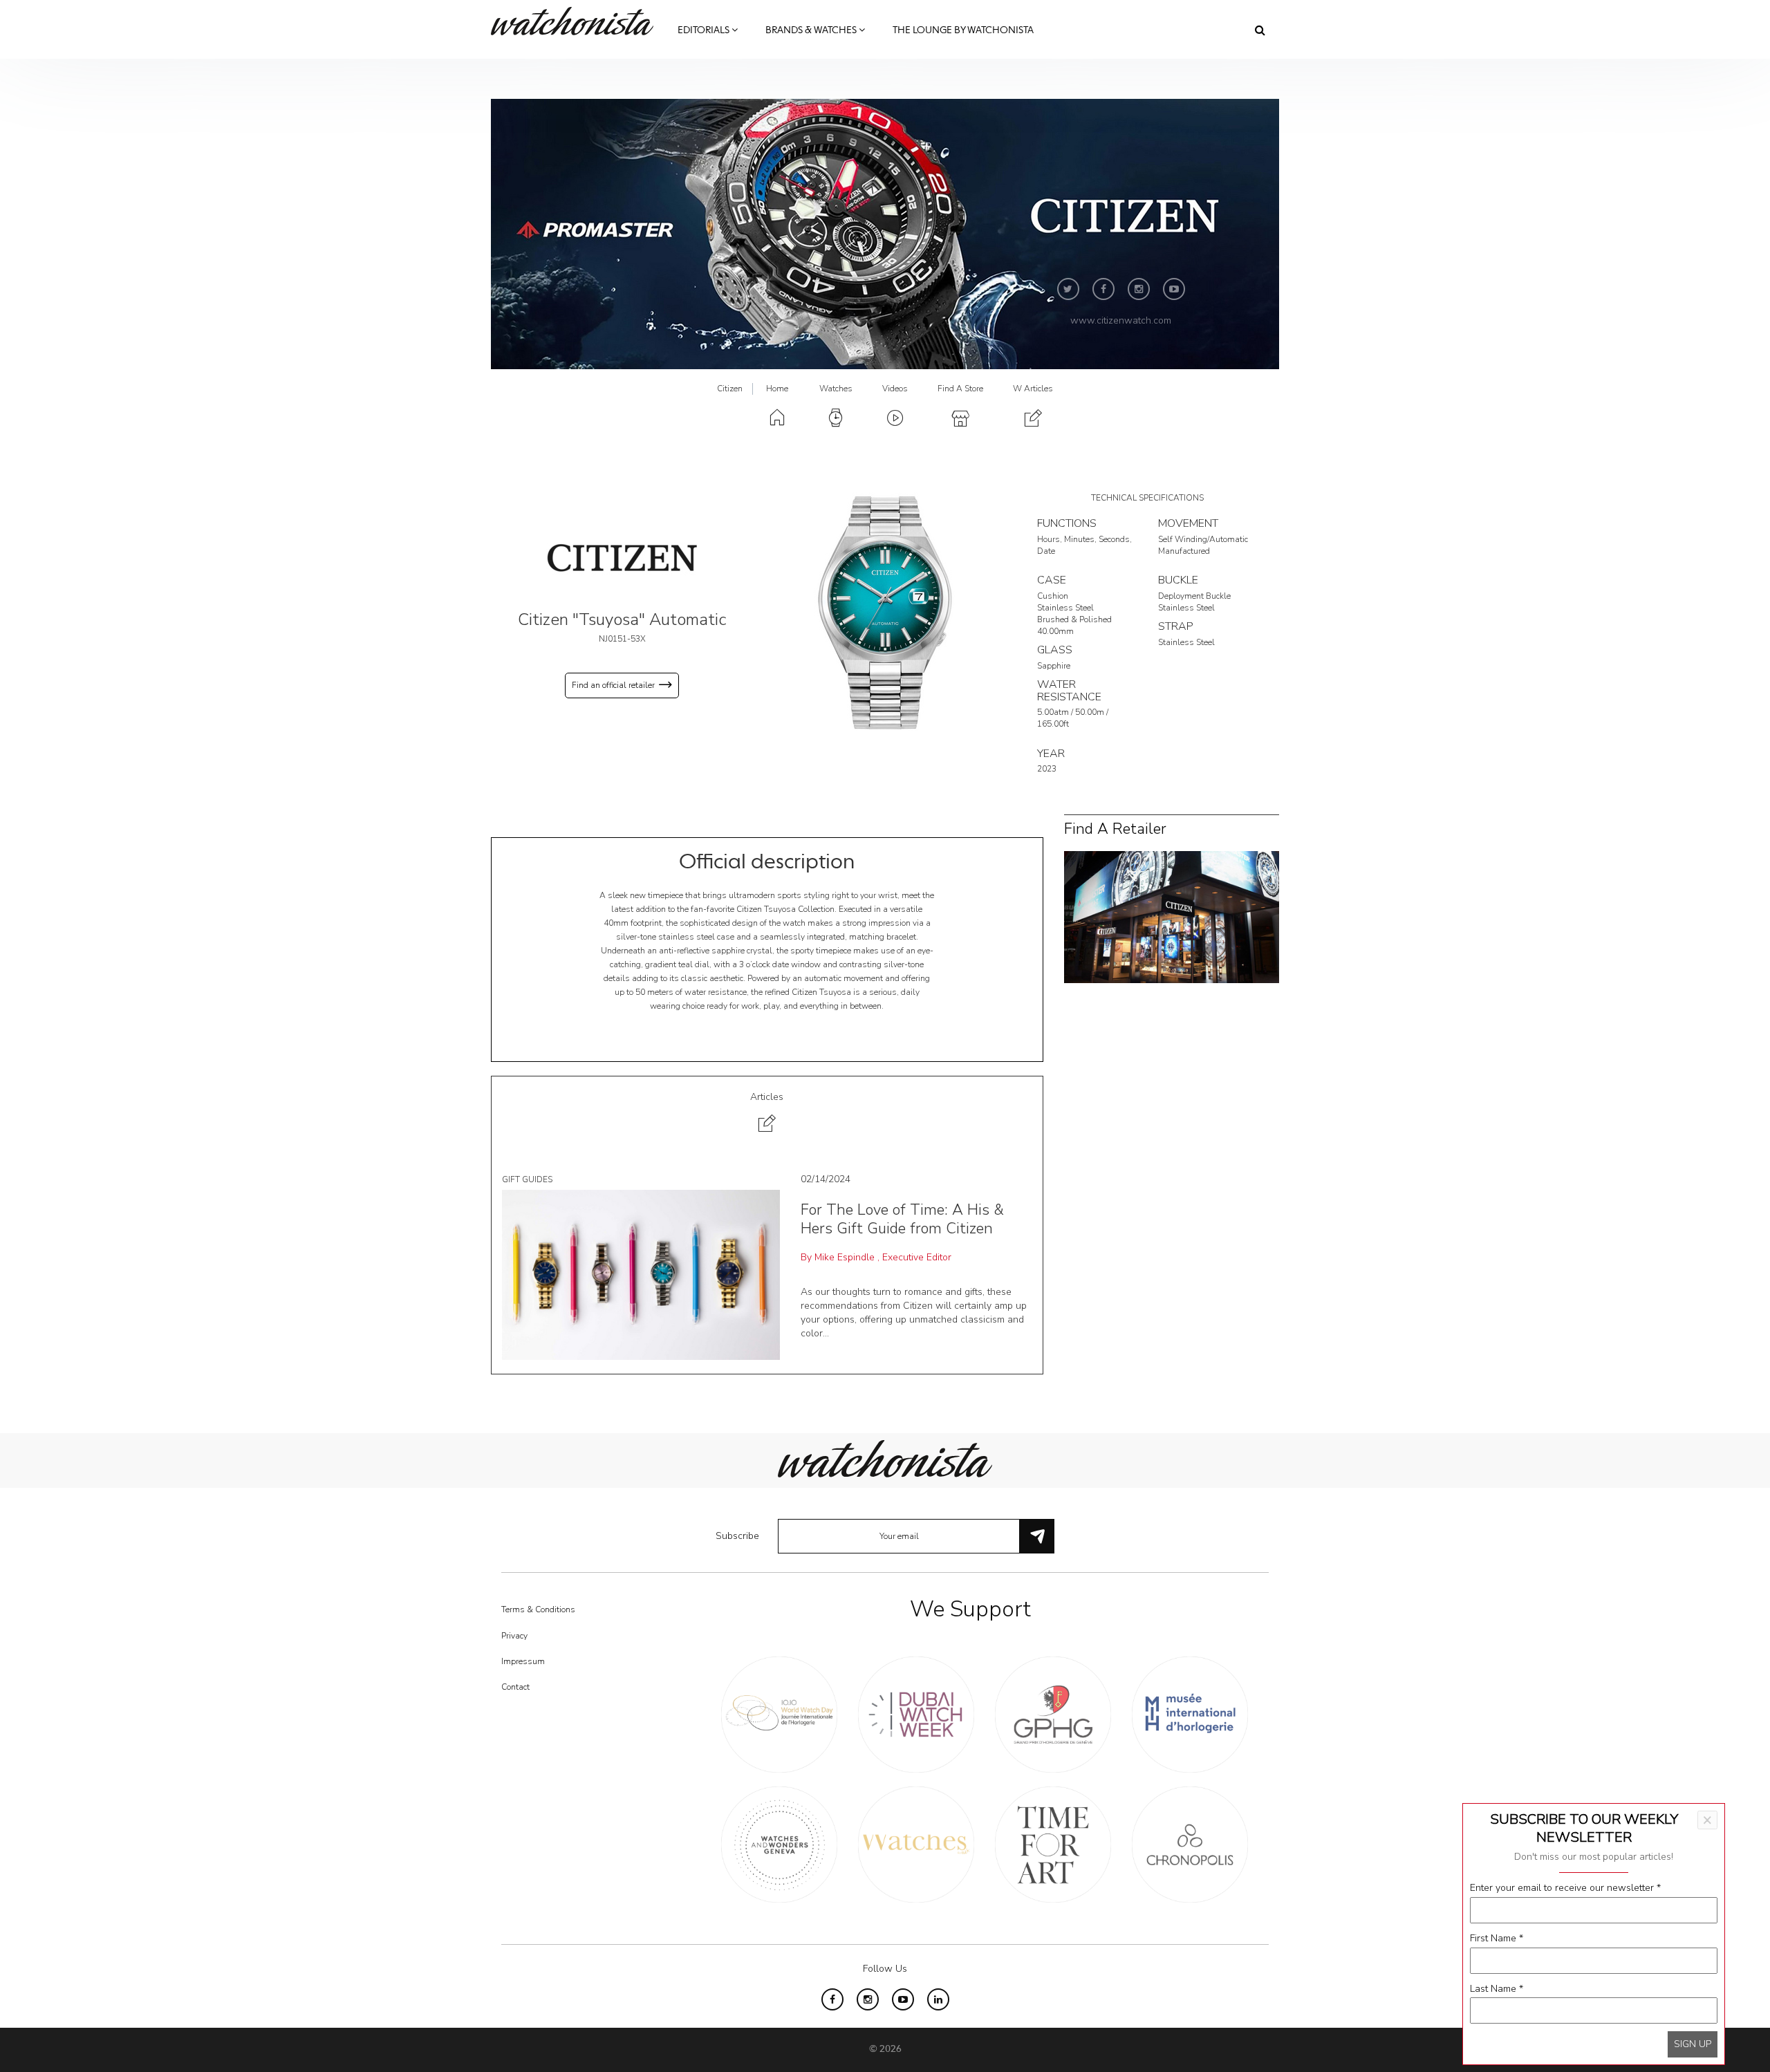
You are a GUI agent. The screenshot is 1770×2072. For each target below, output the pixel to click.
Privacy (514, 1636)
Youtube (1174, 289)
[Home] (577, 21)
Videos (895, 389)
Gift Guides (527, 1179)
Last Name (1497, 1989)
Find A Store (960, 389)
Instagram (1139, 289)
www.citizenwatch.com (1121, 320)
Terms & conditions (538, 1609)
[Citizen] (622, 558)
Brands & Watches (812, 30)
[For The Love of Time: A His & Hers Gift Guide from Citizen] (641, 1275)
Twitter (1068, 289)
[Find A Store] (1172, 916)
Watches (836, 389)
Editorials (705, 30)
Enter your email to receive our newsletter (1565, 1888)
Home (777, 389)
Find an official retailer (613, 685)
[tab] (767, 1114)
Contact (515, 1687)
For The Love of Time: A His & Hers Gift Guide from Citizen (902, 1219)
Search (1260, 30)
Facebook (1103, 289)
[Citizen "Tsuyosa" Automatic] (885, 613)
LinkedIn (938, 1999)
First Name (1497, 1938)
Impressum (523, 1661)
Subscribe (737, 1536)
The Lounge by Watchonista (963, 30)
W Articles (1033, 389)
